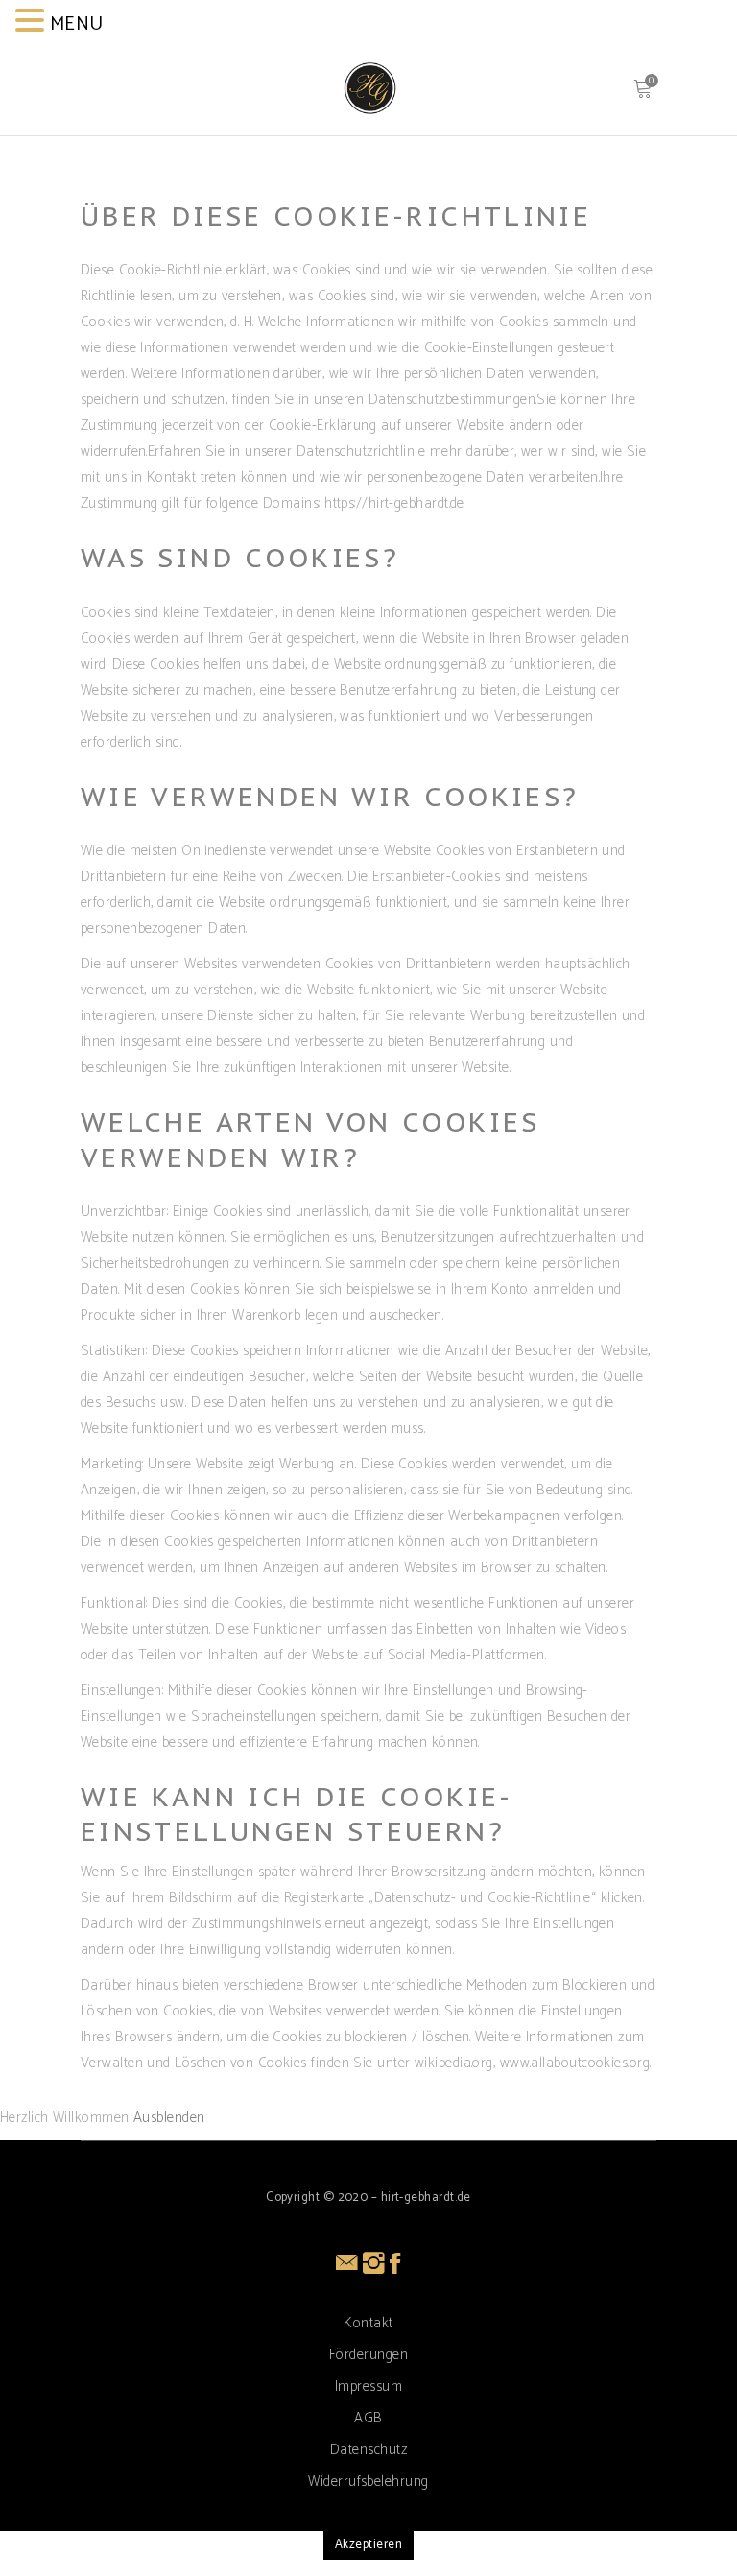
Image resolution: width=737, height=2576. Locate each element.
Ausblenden (169, 2118)
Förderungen (368, 2355)
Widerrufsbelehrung (368, 2481)
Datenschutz (368, 2450)
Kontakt (368, 2323)
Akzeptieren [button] (368, 2545)
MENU (77, 24)
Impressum (368, 2386)
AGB (368, 2418)
